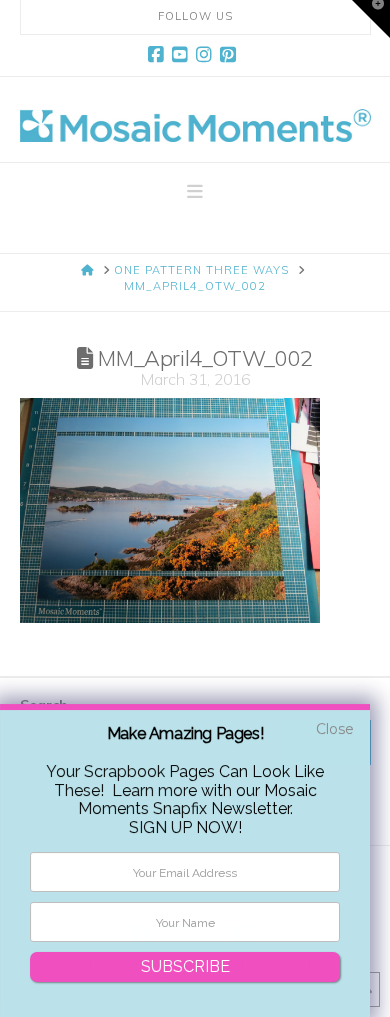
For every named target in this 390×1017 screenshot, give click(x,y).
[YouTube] (183, 55)
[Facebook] (159, 55)
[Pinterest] (231, 55)
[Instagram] (207, 55)
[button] (195, 192)
